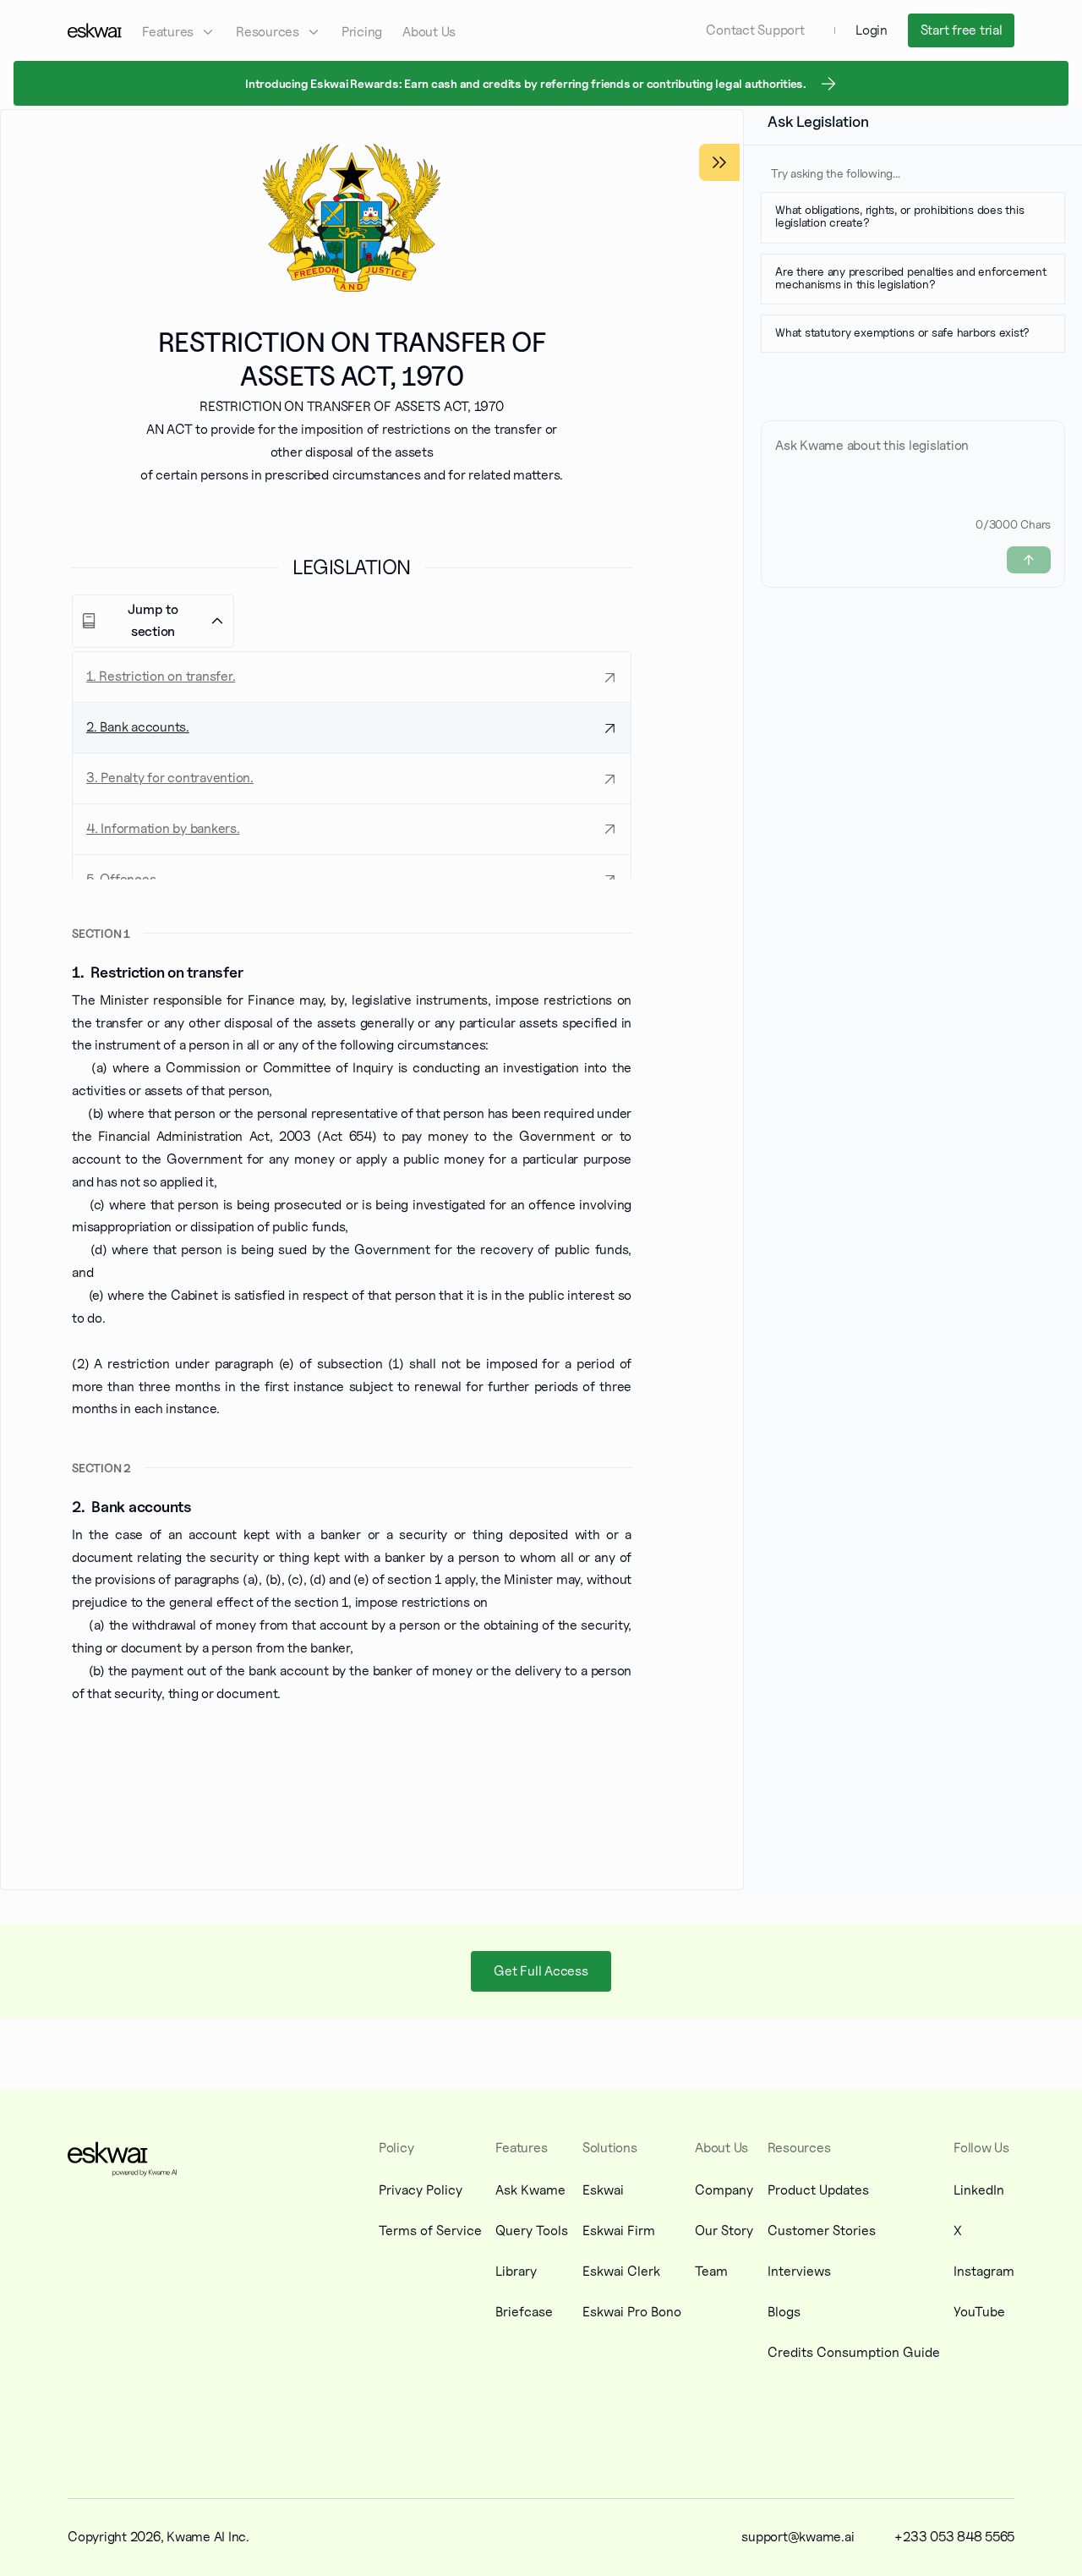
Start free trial (962, 30)
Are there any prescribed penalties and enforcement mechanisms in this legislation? (911, 277)
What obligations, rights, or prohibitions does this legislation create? (899, 216)
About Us (429, 32)
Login (872, 30)
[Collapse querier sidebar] (719, 162)
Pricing (362, 32)
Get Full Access (541, 1971)
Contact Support (755, 30)
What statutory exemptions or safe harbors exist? (902, 332)
